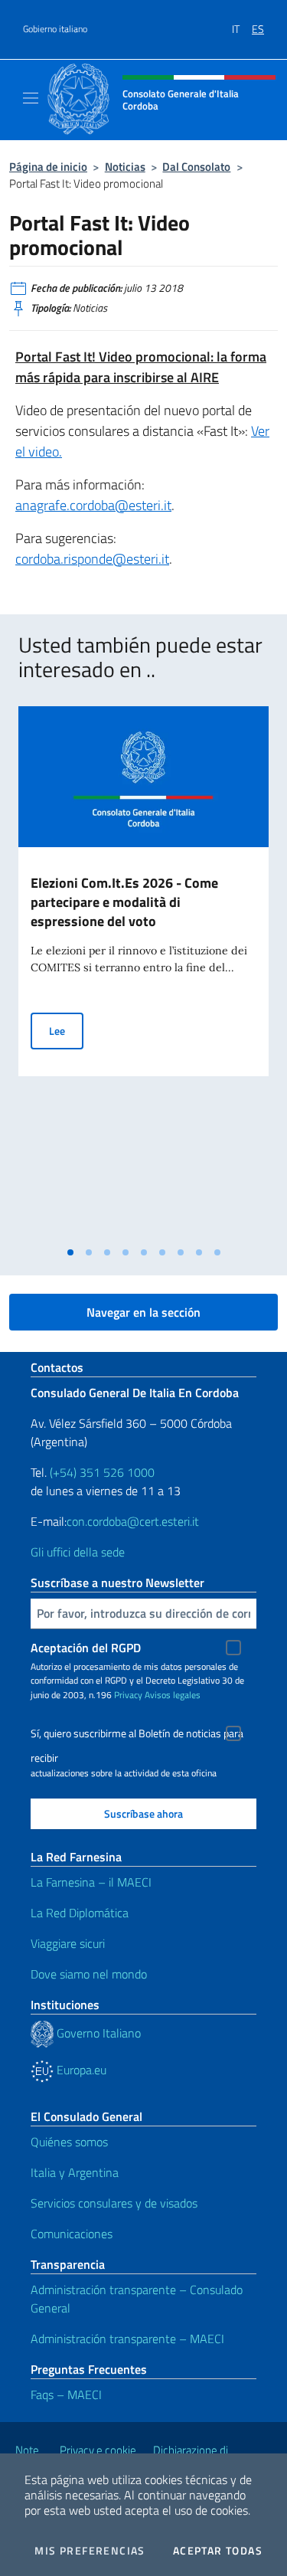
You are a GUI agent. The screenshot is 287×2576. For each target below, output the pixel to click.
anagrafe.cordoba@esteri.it (93, 505)
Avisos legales (173, 1695)
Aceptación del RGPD (86, 1648)
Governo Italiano (97, 2033)
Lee (66, 1030)
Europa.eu (80, 2070)
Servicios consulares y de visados (114, 2203)
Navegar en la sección (143, 1312)
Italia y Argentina (75, 2172)
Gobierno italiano (55, 29)
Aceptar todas (218, 2551)
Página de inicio (48, 167)
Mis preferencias (90, 2551)
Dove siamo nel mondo (89, 1974)
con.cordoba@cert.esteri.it (133, 1521)
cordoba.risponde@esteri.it (92, 559)
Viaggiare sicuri (68, 1943)
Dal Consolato (196, 167)
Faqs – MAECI (66, 2394)
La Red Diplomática (80, 1913)
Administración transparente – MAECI (127, 2339)
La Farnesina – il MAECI (91, 1882)
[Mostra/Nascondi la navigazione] (31, 98)
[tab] (70, 1252)
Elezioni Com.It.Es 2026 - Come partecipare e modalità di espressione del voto (124, 902)
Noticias (125, 167)
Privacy (128, 1695)
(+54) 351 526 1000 (102, 1472)
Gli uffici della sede (78, 1552)
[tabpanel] (143, 972)
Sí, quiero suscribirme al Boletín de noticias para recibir (137, 1735)
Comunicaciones (72, 2234)
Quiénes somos (69, 2142)
